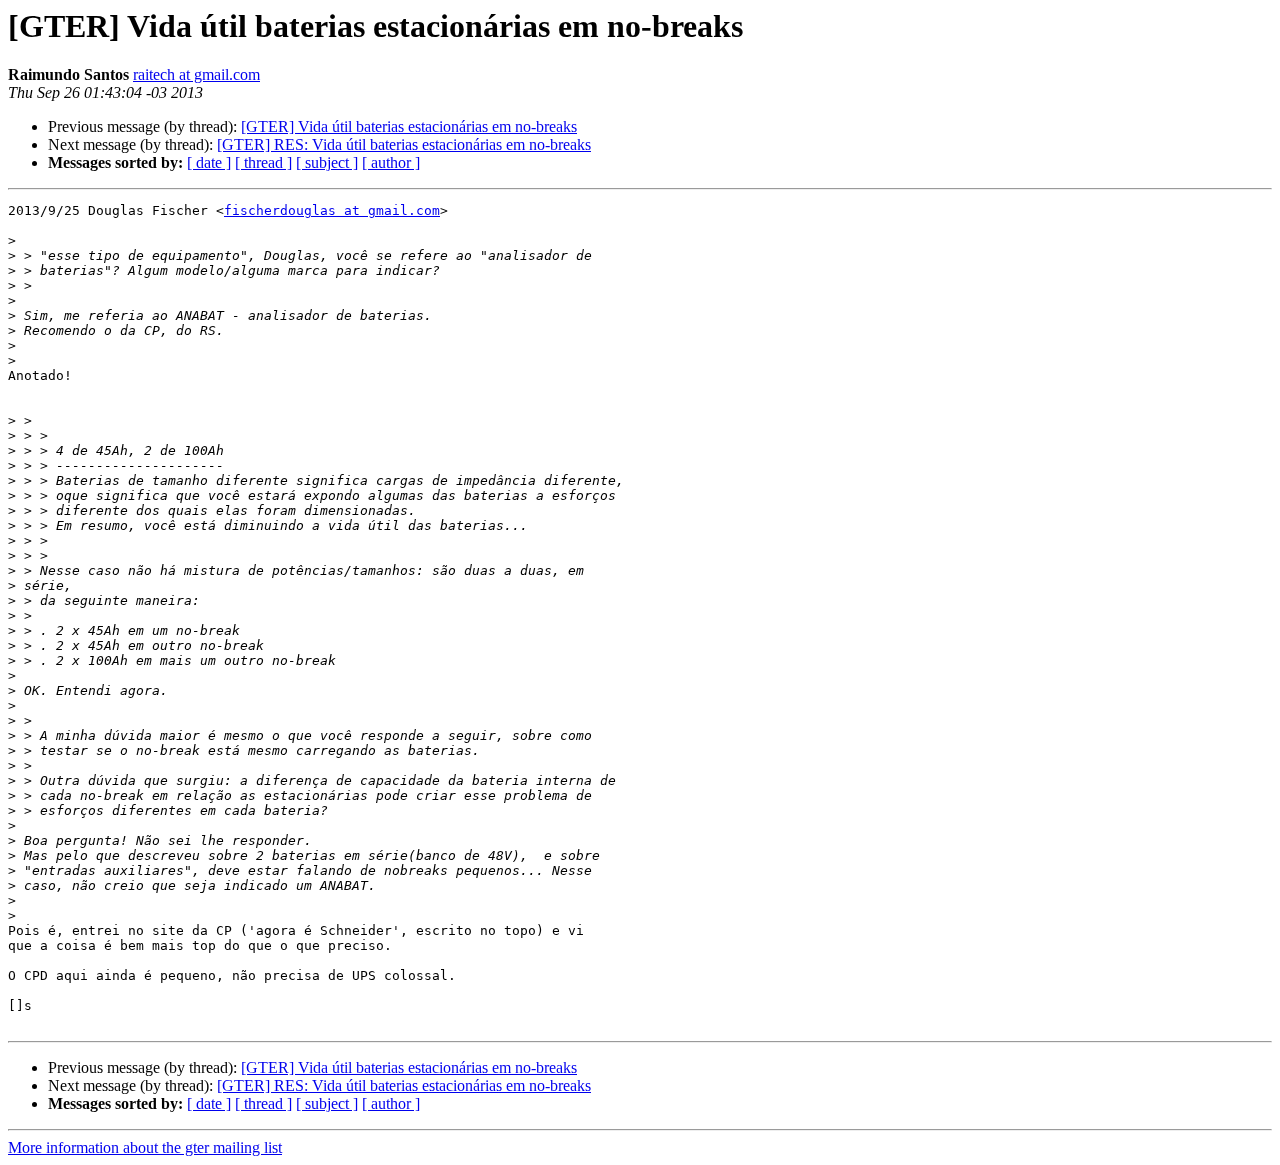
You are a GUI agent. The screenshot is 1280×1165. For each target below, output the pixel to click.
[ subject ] (327, 162)
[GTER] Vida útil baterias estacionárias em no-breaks (409, 126)
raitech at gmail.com (196, 74)
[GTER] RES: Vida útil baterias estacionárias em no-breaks (404, 144)
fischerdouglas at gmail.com (332, 210)
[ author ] (391, 162)
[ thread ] (263, 162)
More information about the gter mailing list (145, 1147)
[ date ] (209, 162)
